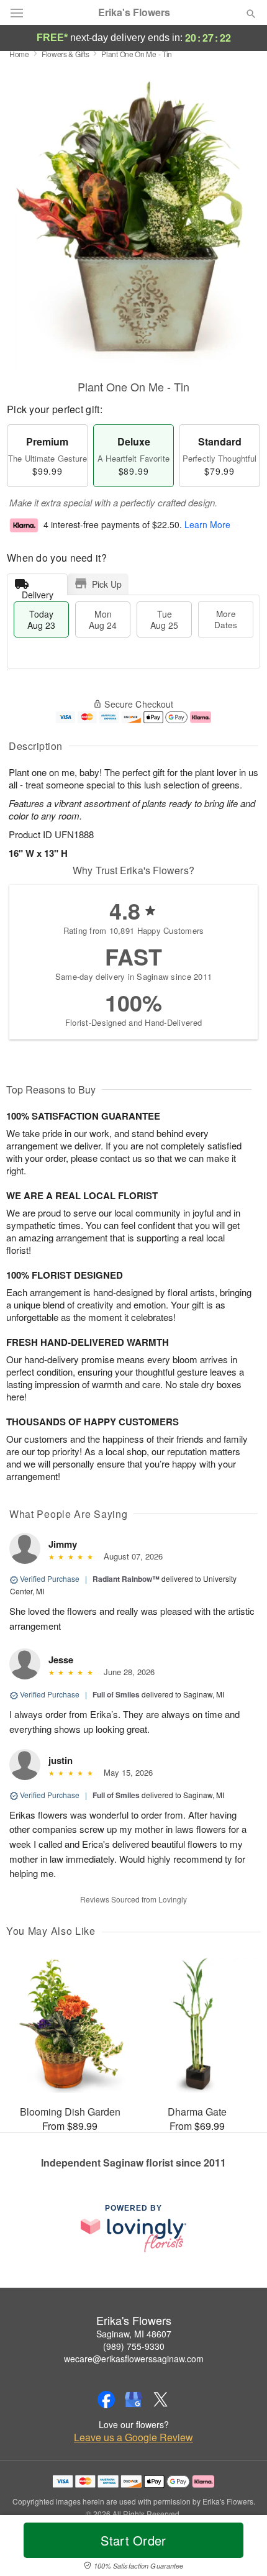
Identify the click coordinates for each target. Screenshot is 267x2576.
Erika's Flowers (134, 12)
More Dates (226, 619)
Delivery (38, 592)
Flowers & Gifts (66, 54)
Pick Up (107, 584)
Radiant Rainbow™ (126, 1579)
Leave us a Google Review (133, 2437)
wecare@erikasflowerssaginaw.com (134, 2359)
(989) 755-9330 (134, 2346)
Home (19, 54)
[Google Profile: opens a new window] (133, 2400)
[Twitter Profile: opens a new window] (161, 2400)
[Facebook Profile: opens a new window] (106, 2400)
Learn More (207, 525)
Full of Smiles (116, 1694)
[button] (241, 2548)
